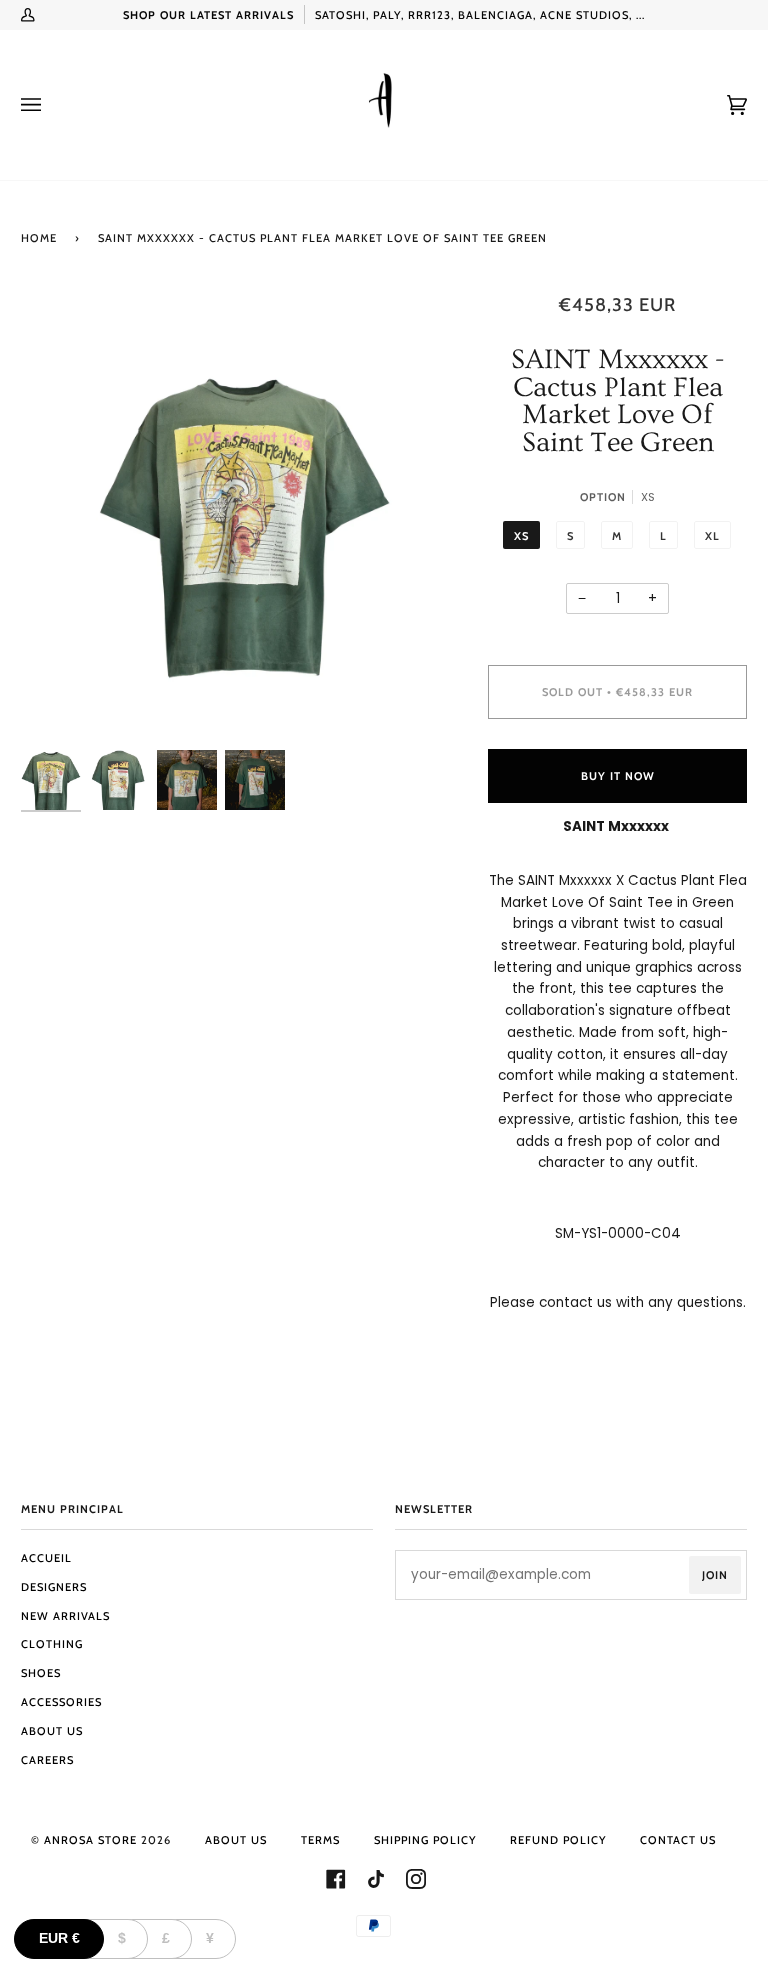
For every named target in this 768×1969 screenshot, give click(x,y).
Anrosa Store (90, 1840)
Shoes (41, 1673)
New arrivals (65, 1616)
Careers (47, 1760)
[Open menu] (51, 105)
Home (39, 238)
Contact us (678, 1840)
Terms (320, 1840)
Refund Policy (558, 1840)
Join (715, 1575)
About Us (52, 1731)
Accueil (46, 1558)
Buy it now (618, 776)
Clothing (52, 1644)
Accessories (61, 1702)
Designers (54, 1587)
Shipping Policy (425, 1840)
